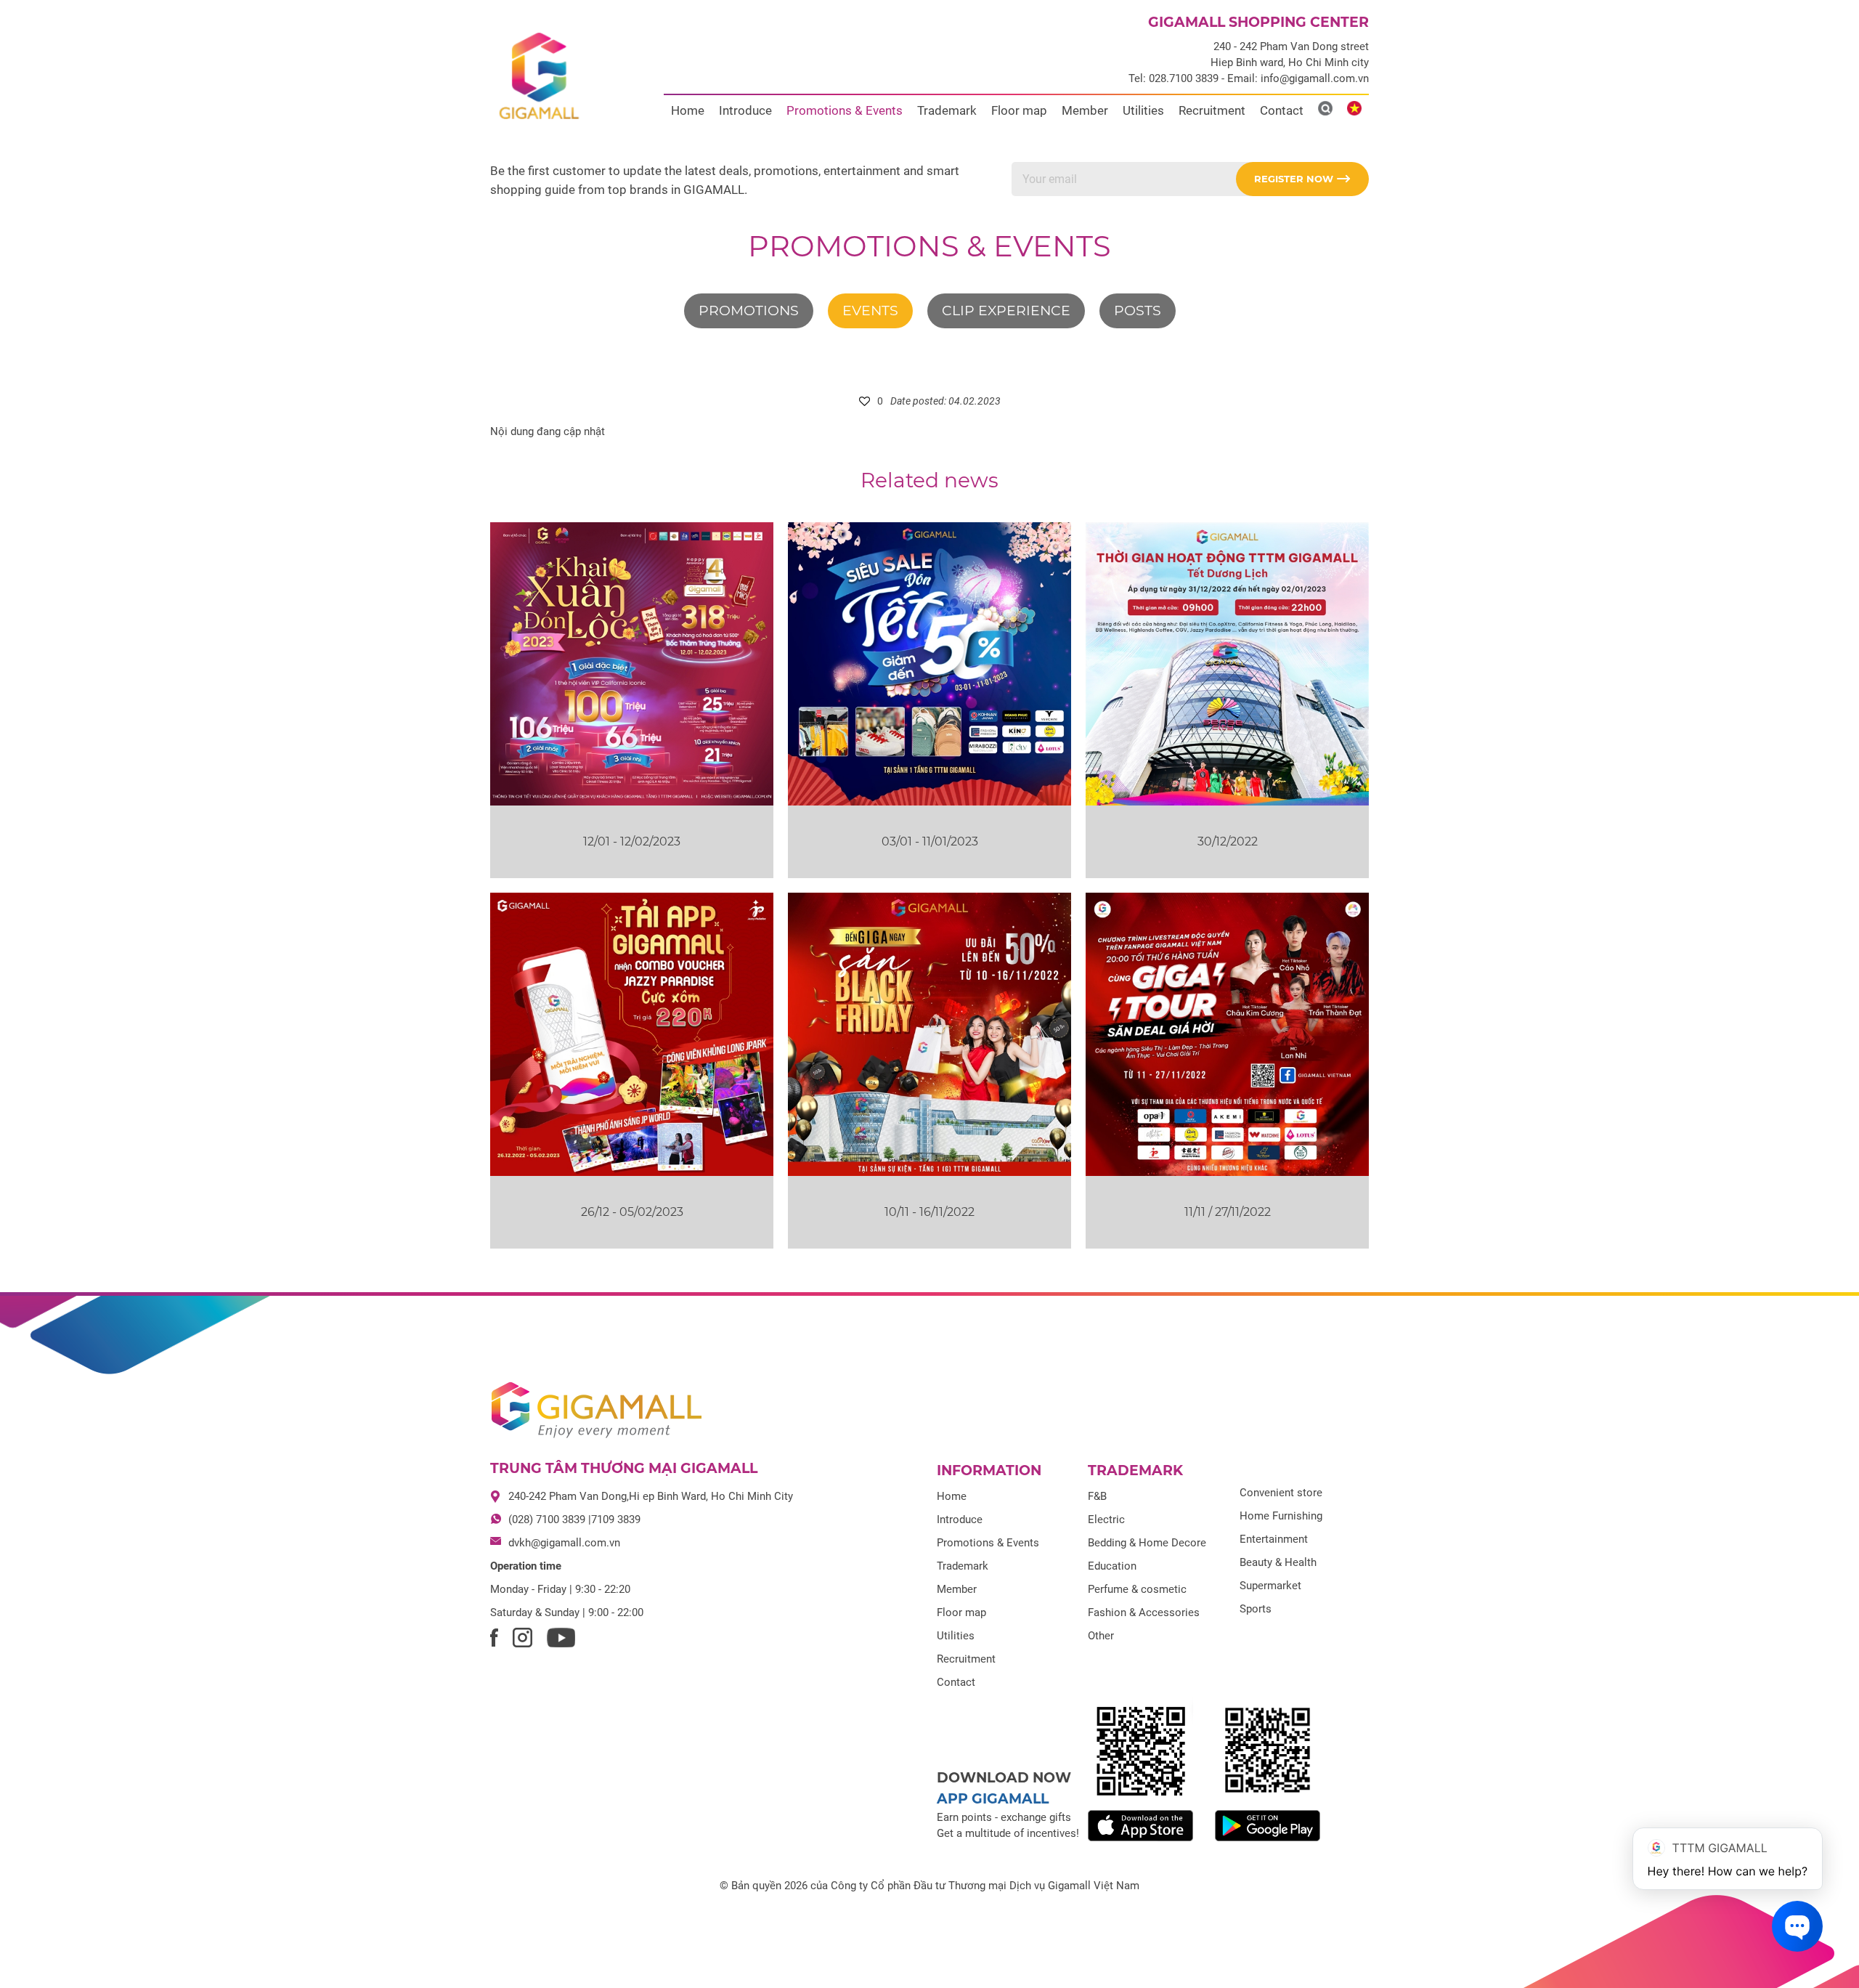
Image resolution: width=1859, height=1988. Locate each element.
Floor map (1019, 110)
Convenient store (1281, 1493)
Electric (1106, 1520)
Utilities (1143, 110)
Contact (1282, 110)
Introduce (745, 110)
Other (1101, 1636)
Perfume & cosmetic (1137, 1589)
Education (1112, 1566)
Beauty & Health (1278, 1562)
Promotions (749, 311)
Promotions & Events (845, 110)
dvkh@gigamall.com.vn (564, 1543)
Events (870, 311)
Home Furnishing (1281, 1516)
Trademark (947, 110)
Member (1085, 110)
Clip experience (1006, 311)
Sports (1256, 1609)
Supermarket (1270, 1586)
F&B (1097, 1496)
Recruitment (1212, 110)
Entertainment (1274, 1539)
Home (688, 110)
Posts (1138, 311)
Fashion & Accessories (1144, 1612)
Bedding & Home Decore (1147, 1543)
